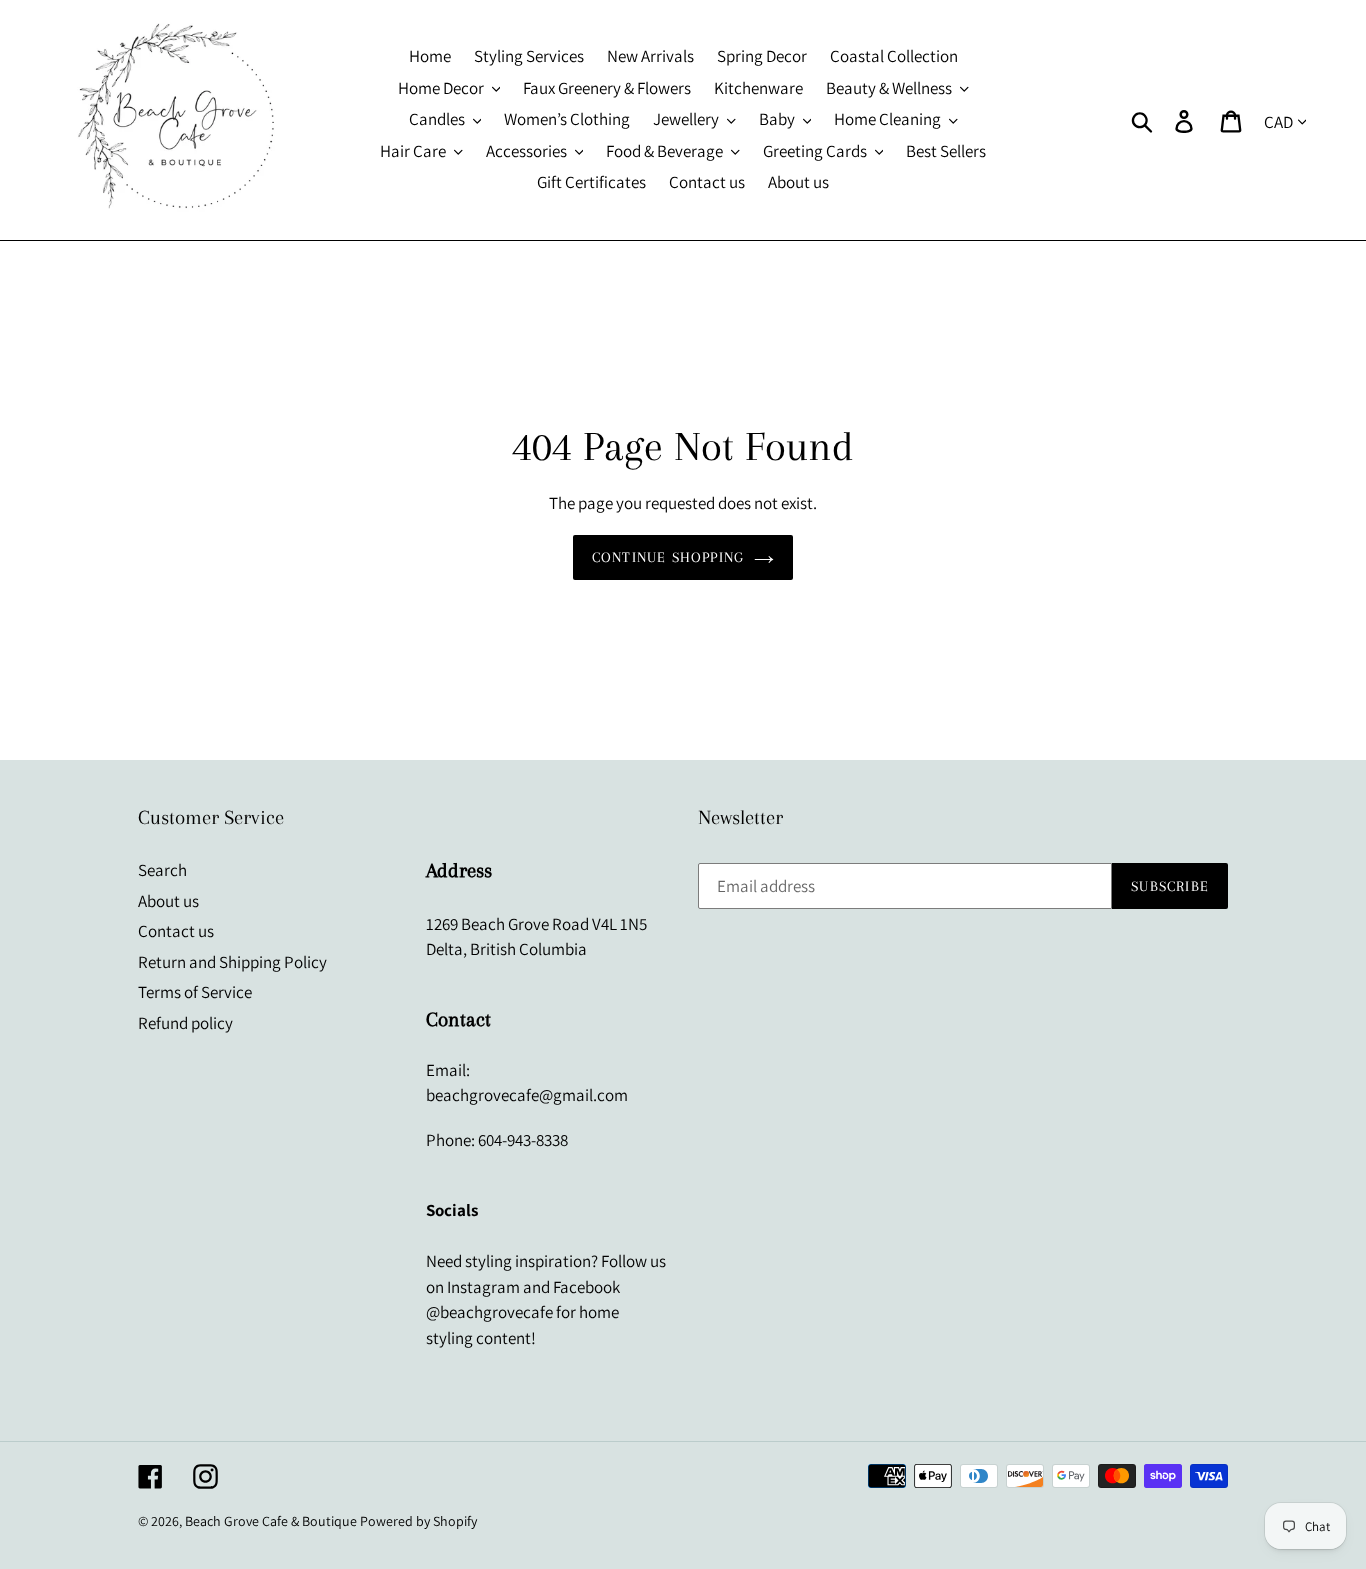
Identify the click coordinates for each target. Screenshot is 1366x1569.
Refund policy (185, 1023)
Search (162, 870)
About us (168, 901)
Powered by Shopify (418, 1521)
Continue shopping (668, 557)
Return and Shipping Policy (232, 962)
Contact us (176, 931)
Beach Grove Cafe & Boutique (271, 1521)
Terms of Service (195, 992)
